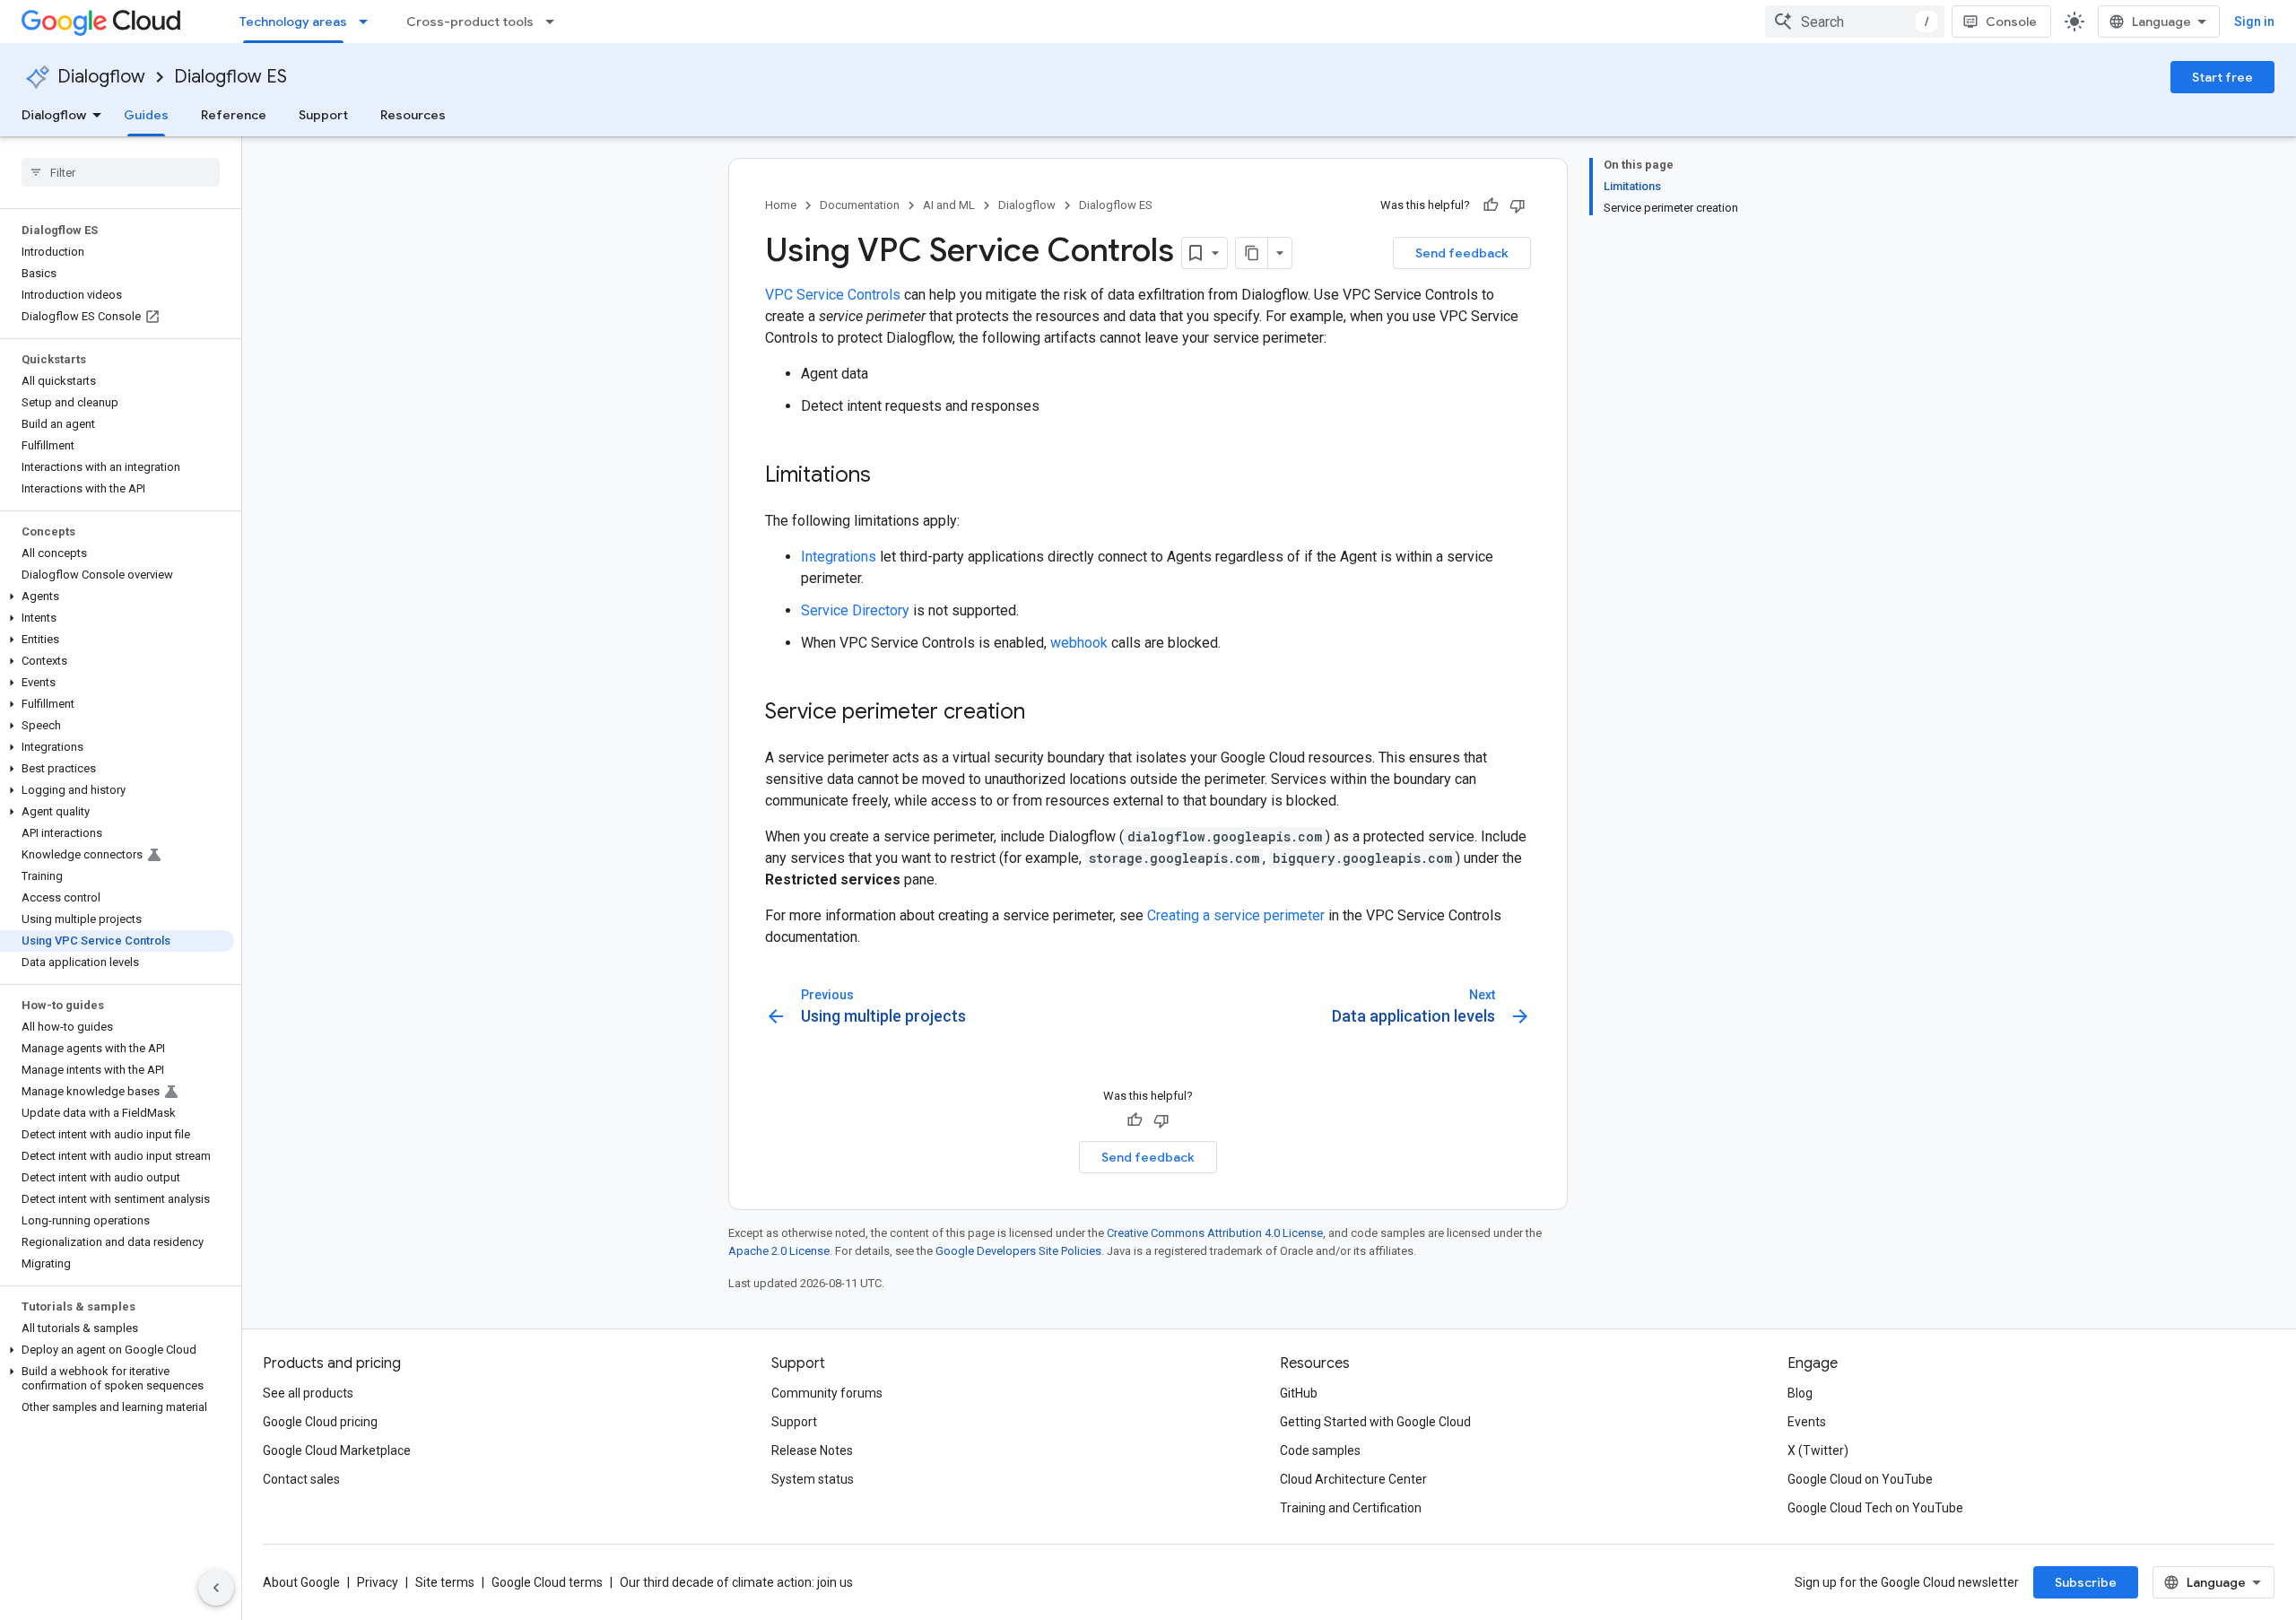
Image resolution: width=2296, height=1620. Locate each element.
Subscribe (2086, 1582)
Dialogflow (101, 77)
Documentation (860, 205)
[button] (117, 597)
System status (813, 1479)
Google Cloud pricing (320, 1422)
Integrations (839, 557)
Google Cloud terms (547, 1582)
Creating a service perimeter (1236, 915)
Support (323, 115)
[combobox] (1855, 22)
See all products (308, 1393)
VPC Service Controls (833, 295)
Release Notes (812, 1450)
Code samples (1320, 1450)
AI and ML (949, 205)
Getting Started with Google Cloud (1375, 1422)
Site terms (445, 1582)
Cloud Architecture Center (1353, 1479)
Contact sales (301, 1479)
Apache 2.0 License (779, 1251)
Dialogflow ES (230, 77)
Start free (2222, 77)
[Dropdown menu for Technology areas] (369, 22)
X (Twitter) (1818, 1450)
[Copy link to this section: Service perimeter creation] (1043, 713)
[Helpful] (1491, 205)
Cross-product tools (470, 22)
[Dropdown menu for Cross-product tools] (555, 22)
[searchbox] (121, 172)
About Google (301, 1582)
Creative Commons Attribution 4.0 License (1215, 1233)
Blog (1800, 1393)
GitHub (1299, 1393)
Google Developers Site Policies (1018, 1251)
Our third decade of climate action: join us (736, 1582)
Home (781, 205)
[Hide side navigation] (216, 1588)
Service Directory (855, 610)
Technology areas (293, 22)
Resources (413, 115)
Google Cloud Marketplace (337, 1450)
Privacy (378, 1582)
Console (2011, 22)
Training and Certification (1351, 1508)
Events (1807, 1422)
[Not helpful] (1518, 205)
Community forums (827, 1393)
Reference (234, 115)
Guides (146, 115)
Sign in (2254, 22)
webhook (1079, 643)
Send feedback (1462, 253)
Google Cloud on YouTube (1860, 1479)
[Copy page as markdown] (1252, 253)
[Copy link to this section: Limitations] (889, 476)
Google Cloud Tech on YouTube (1875, 1508)
